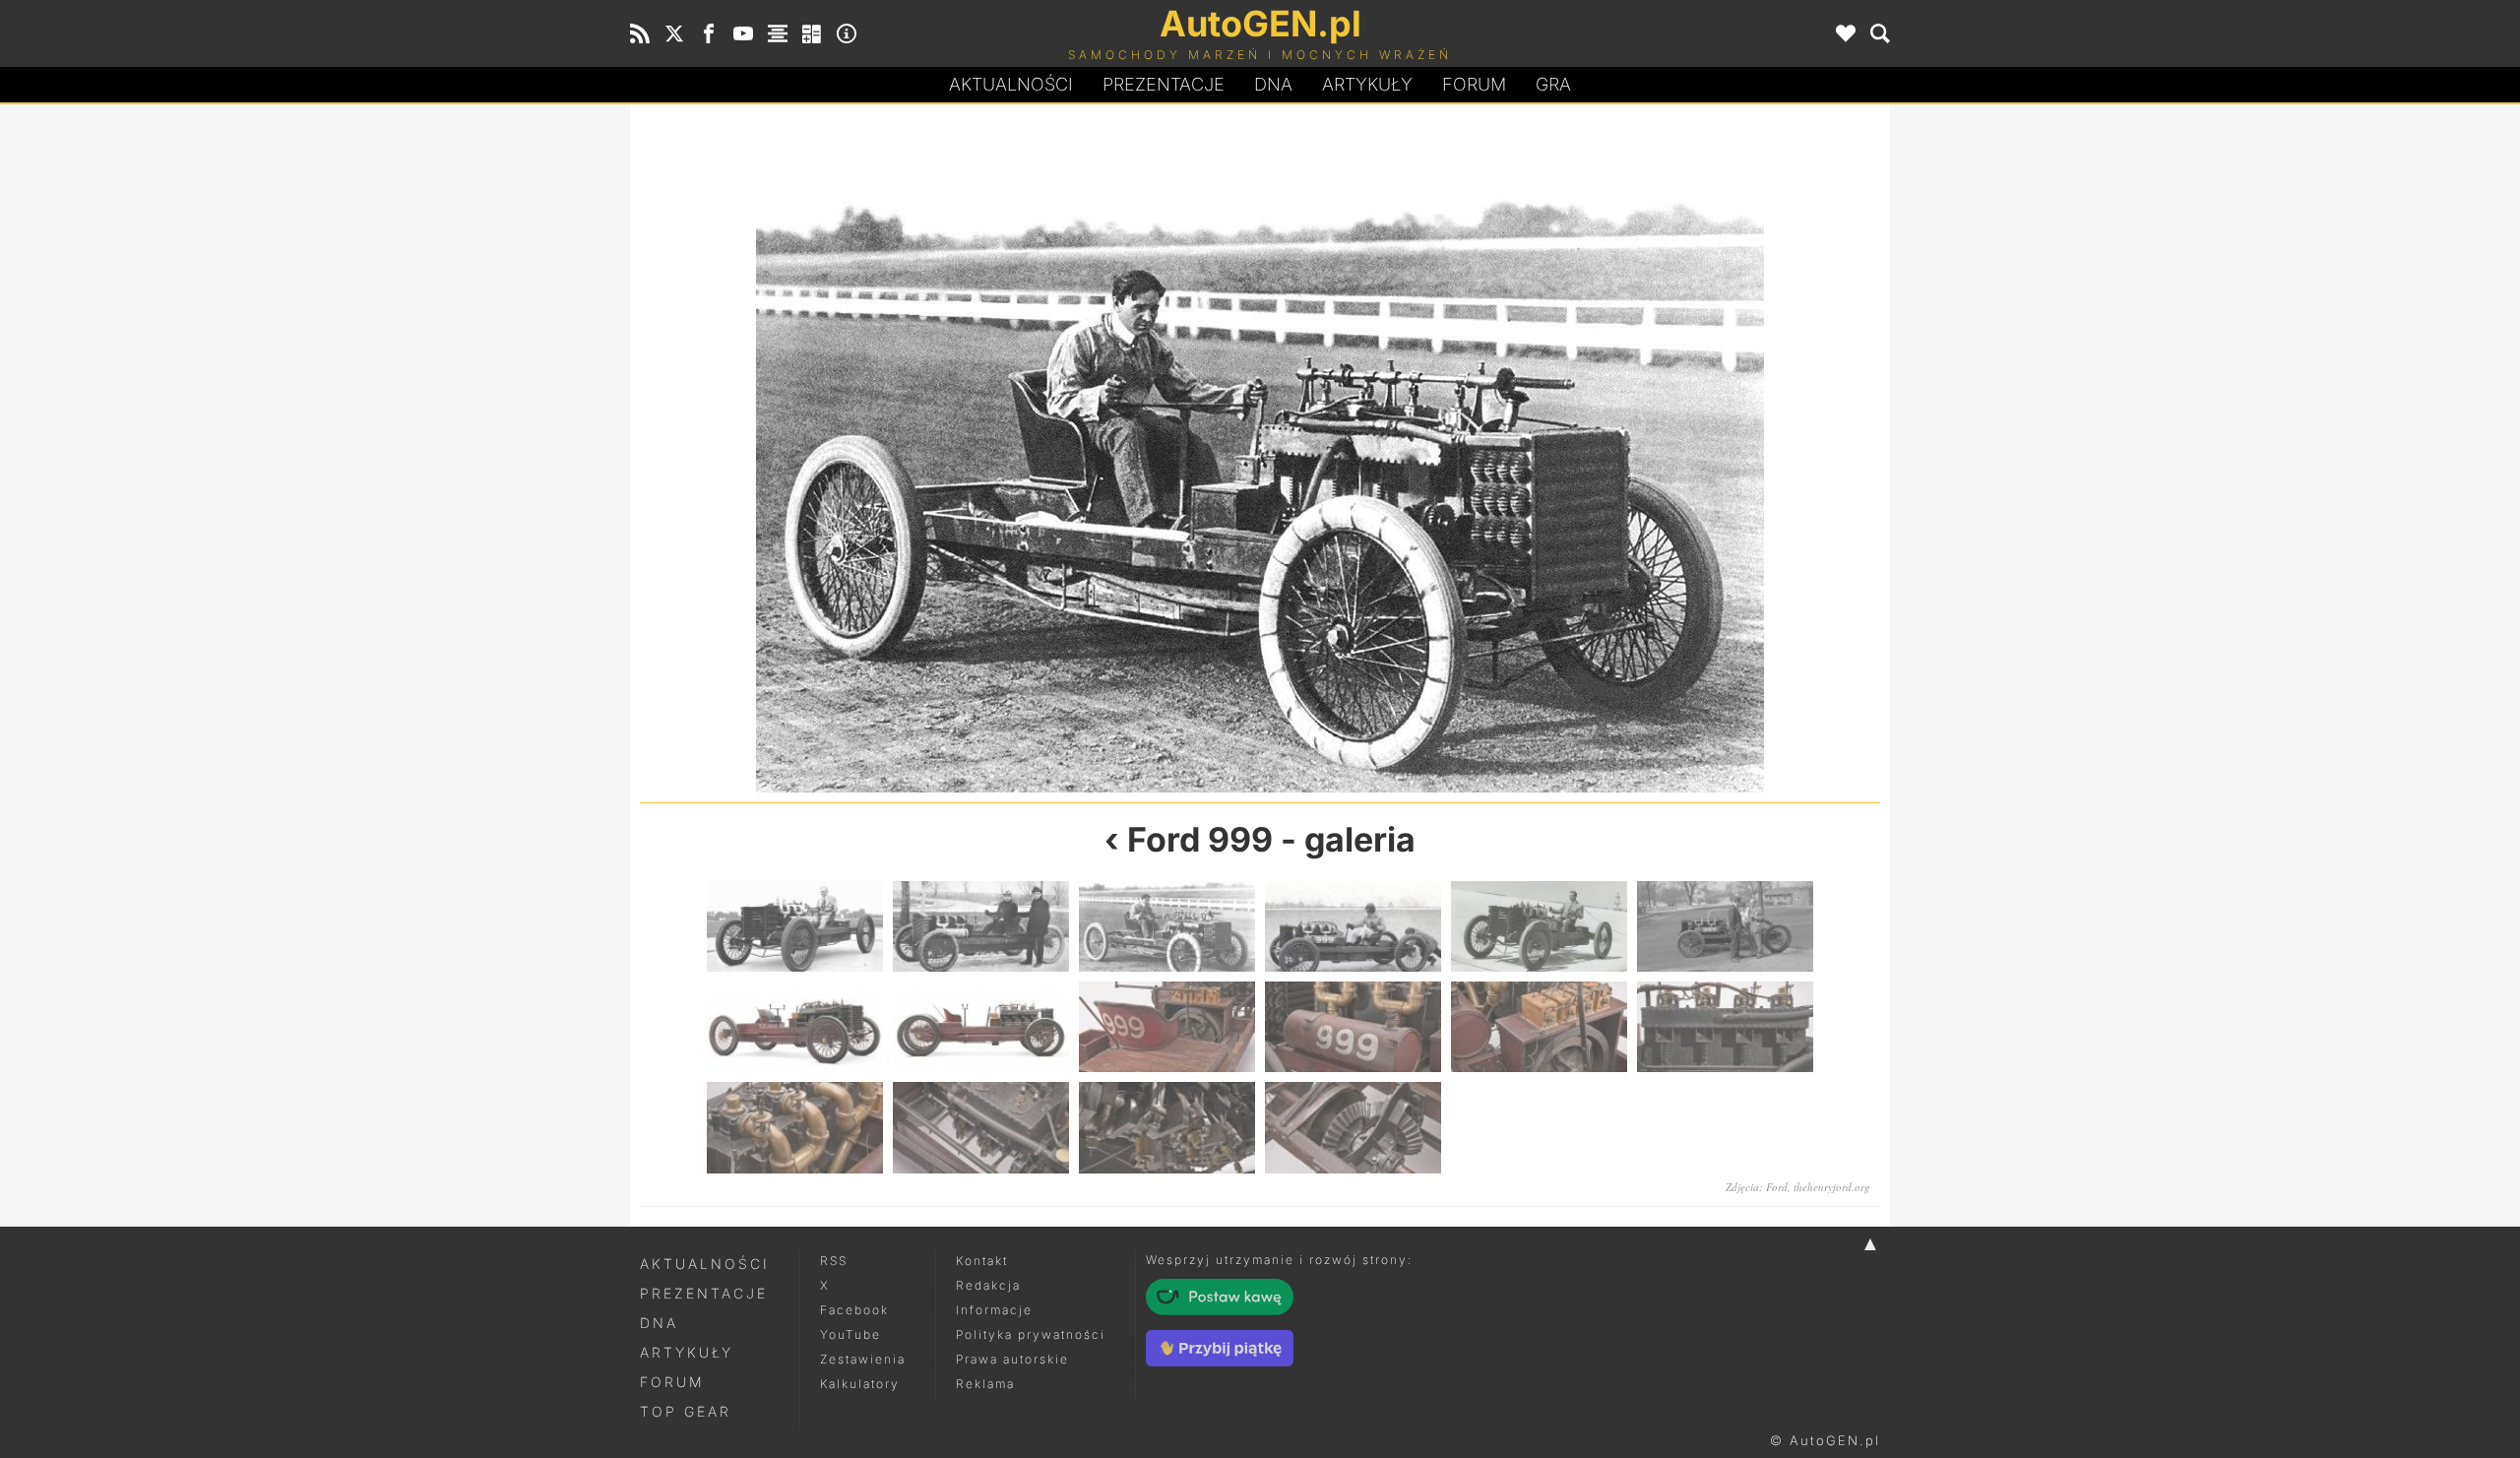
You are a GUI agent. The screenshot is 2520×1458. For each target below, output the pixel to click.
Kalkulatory (860, 1384)
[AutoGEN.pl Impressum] (847, 33)
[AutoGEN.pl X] (674, 33)
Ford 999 (1200, 839)
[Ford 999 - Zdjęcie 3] (1167, 926)
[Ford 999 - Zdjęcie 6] (1725, 926)
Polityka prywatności (1031, 1334)
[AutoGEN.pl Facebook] (709, 33)
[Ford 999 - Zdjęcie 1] (795, 926)
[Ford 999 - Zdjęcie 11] (1539, 1027)
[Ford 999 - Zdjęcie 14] (981, 1127)
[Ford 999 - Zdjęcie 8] (981, 1027)
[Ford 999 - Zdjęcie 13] (795, 1127)
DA (1273, 84)
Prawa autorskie (1012, 1359)
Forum (1474, 84)
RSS (834, 1261)
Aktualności (1011, 84)
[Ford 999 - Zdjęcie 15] (1167, 1127)
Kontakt (982, 1261)
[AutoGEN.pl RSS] (640, 33)
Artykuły (1367, 84)
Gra (1553, 84)
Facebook (854, 1310)
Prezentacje (1164, 84)
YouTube (850, 1334)
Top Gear (686, 1411)
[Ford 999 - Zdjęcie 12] (1725, 1027)
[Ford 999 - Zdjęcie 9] (1167, 1027)
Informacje (994, 1310)
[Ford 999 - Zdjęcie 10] (1353, 1027)
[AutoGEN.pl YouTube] (743, 33)
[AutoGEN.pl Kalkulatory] (812, 33)
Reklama (985, 1384)
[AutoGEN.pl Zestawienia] (778, 33)
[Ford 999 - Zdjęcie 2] (950, 458)
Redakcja (988, 1285)
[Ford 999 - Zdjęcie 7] (795, 1027)
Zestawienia (863, 1359)
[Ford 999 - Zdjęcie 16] (1353, 1127)
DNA (659, 1323)
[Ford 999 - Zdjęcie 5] (1539, 926)
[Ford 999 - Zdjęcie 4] (1570, 458)
